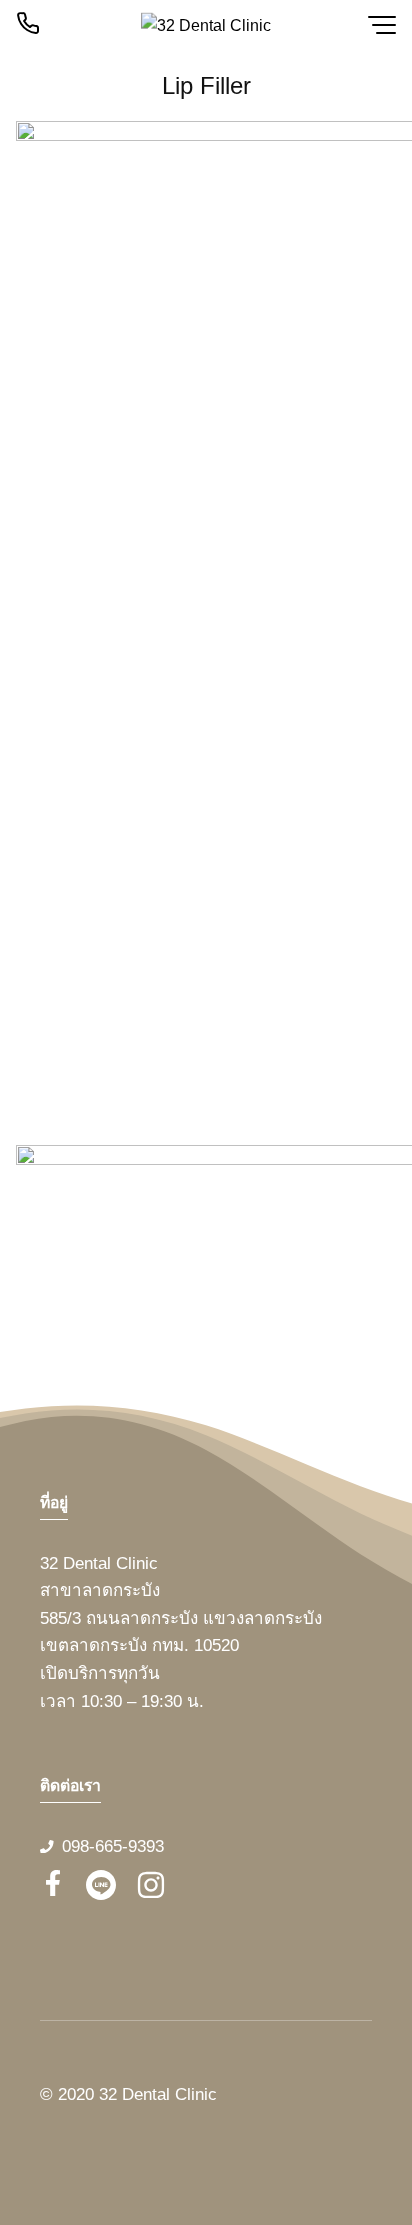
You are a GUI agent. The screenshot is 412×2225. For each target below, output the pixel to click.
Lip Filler (206, 85)
